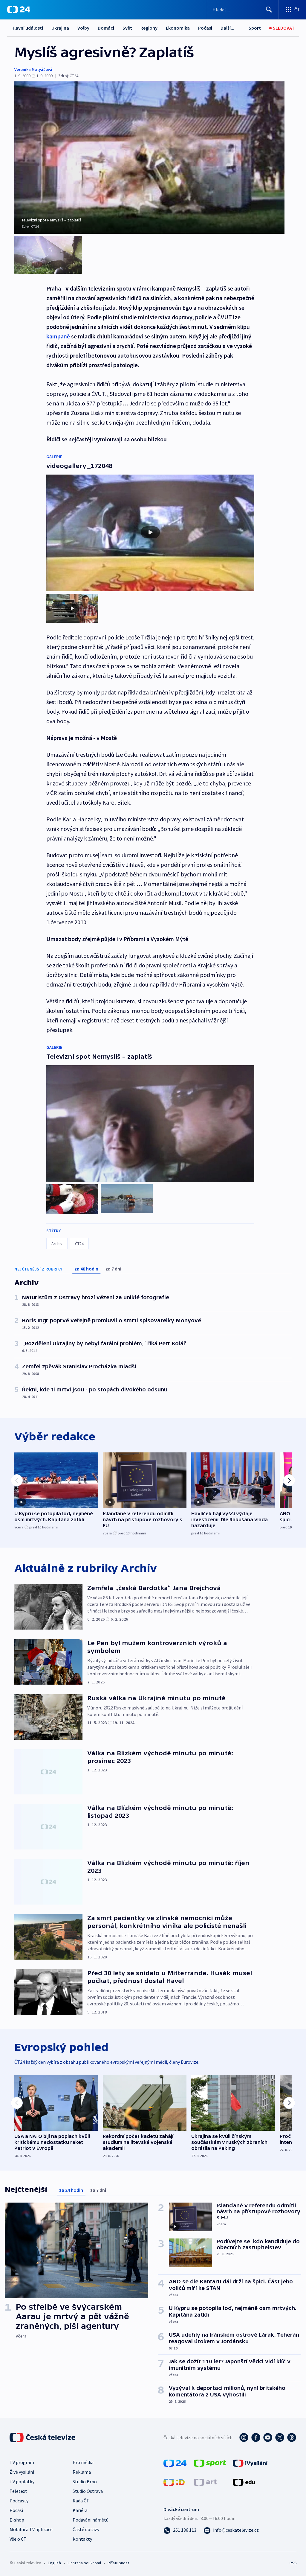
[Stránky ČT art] (205, 2482)
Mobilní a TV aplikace (31, 2529)
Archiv (57, 1244)
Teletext (18, 2491)
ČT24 (79, 1244)
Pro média (83, 2462)
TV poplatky (22, 2481)
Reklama (82, 2472)
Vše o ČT (18, 2539)
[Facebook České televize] (256, 2437)
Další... (227, 28)
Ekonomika (178, 28)
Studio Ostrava (88, 2491)
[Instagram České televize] (244, 2437)
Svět (127, 28)
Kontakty (82, 2539)
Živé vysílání (22, 2472)
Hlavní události (27, 28)
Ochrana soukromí (84, 2563)
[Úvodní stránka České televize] (43, 2437)
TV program (22, 2462)
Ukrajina (60, 28)
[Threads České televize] (292, 2437)
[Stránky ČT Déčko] (174, 2482)
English (54, 2563)
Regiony (149, 28)
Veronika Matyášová (33, 69)
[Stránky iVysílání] (250, 2463)
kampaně (59, 336)
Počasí (205, 28)
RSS (293, 2563)
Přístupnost (118, 2563)
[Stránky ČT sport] (210, 2463)
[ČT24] (19, 10)
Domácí (106, 28)
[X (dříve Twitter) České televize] (280, 2437)
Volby (83, 28)
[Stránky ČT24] (175, 2463)
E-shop (17, 2520)
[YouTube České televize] (268, 2437)
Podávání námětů (91, 2520)
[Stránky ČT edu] (244, 2482)
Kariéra (80, 2510)
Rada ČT (81, 2501)
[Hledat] (269, 10)
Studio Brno (85, 2481)
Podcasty (19, 2501)
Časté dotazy (86, 2529)
